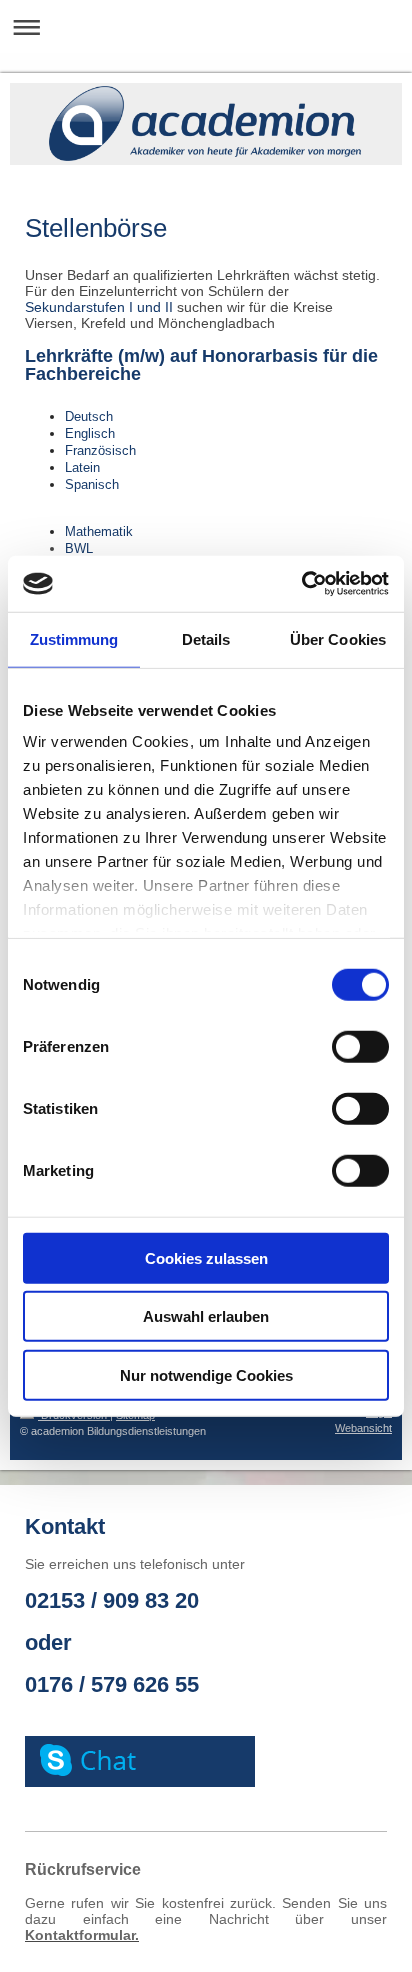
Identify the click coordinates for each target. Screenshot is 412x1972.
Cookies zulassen (206, 1257)
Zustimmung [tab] (74, 638)
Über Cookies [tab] (338, 638)
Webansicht (363, 1428)
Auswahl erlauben (206, 1316)
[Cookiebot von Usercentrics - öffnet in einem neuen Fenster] (301, 584)
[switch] (360, 1046)
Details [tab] (206, 638)
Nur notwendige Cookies (206, 1374)
